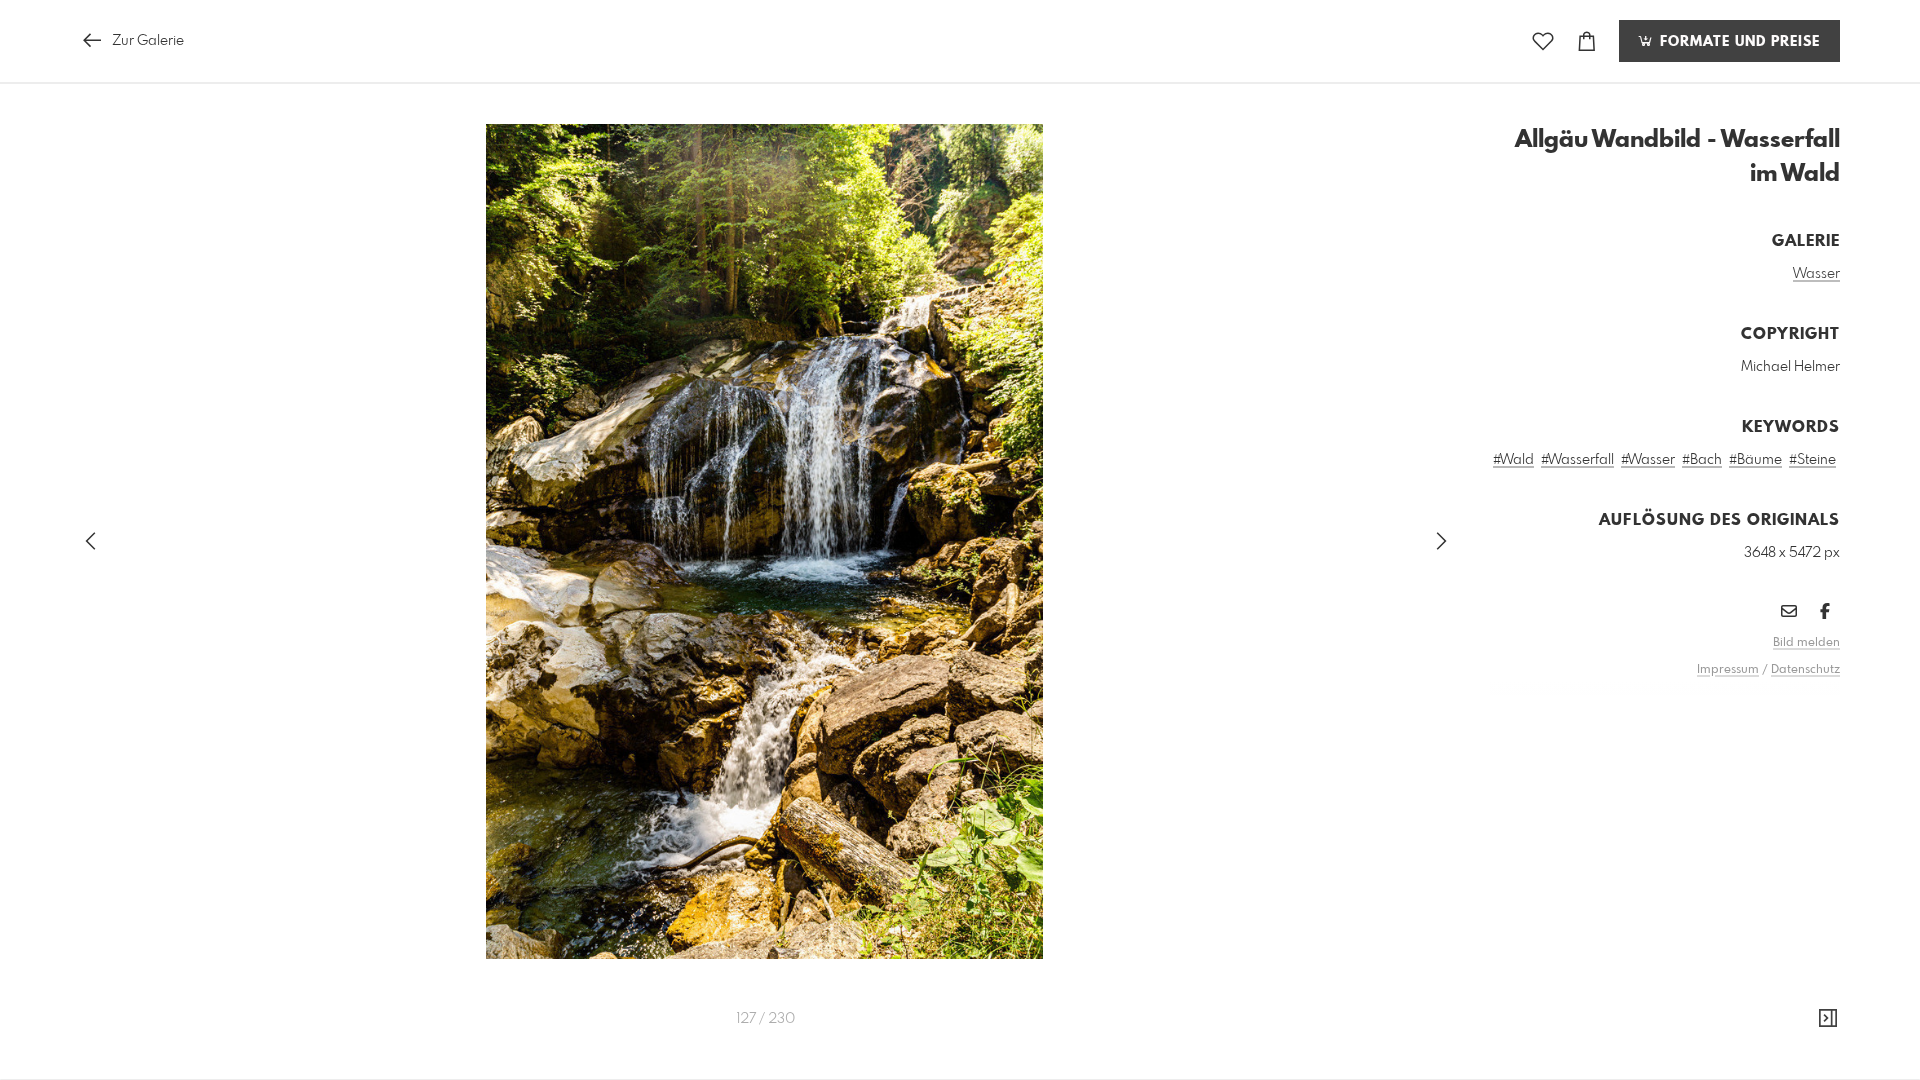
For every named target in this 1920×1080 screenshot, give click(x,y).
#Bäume (1755, 460)
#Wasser (1648, 460)
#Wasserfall (1577, 460)
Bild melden (1806, 643)
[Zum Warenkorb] (1587, 41)
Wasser (1816, 274)
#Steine (1812, 460)
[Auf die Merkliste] (1543, 41)
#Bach (1702, 460)
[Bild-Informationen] (1828, 1019)
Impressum (1728, 670)
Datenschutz (1805, 670)
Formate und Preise (1737, 42)
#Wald (1513, 460)
